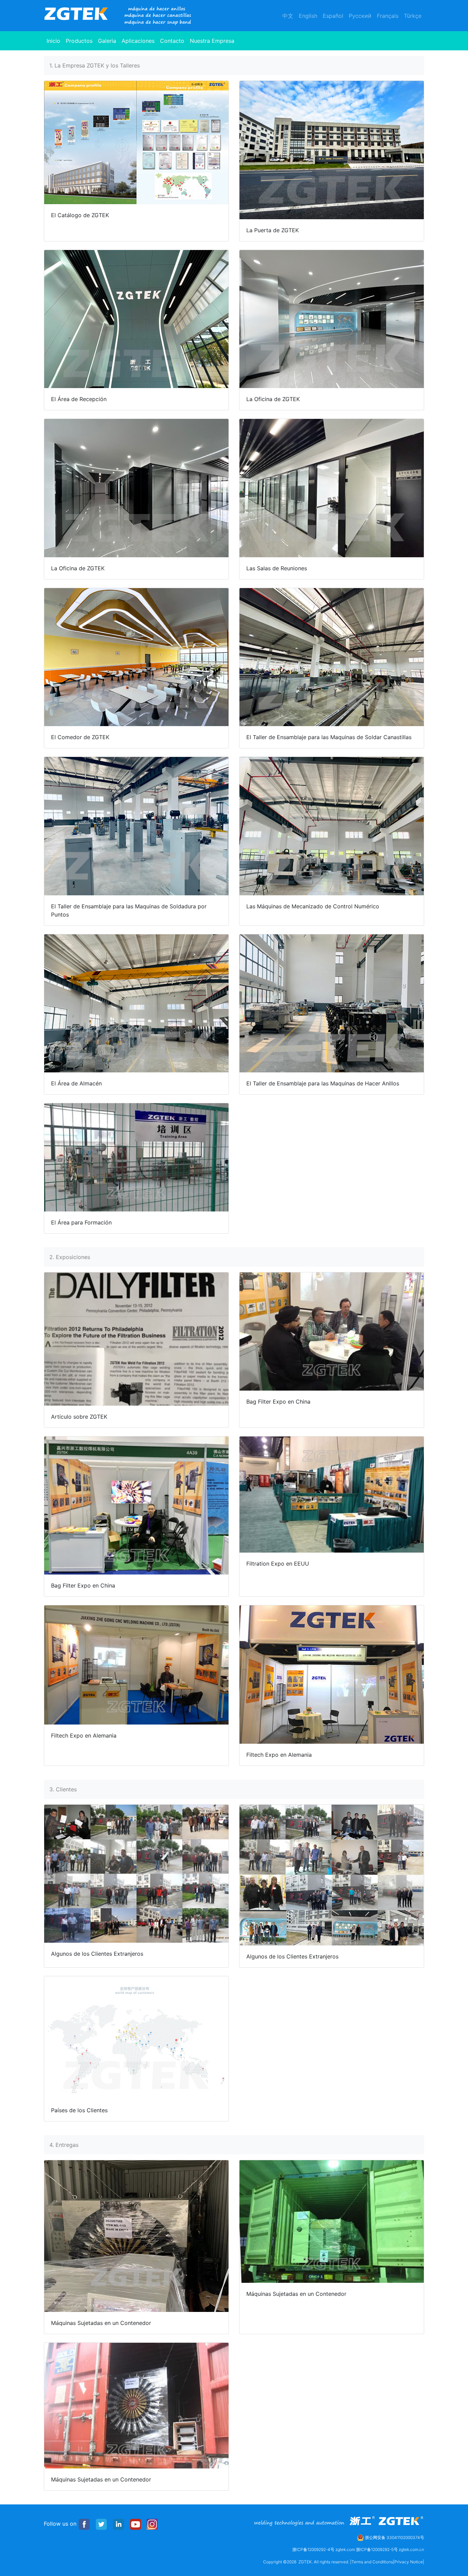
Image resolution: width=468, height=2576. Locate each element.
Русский (360, 16)
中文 (288, 16)
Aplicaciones (138, 41)
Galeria (107, 41)
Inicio (55, 41)
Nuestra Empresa (212, 41)
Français (388, 16)
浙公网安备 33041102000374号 (394, 2537)
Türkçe (413, 16)
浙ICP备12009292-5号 (377, 2549)
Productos (79, 41)
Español (333, 16)
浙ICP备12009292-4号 (313, 2549)
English (308, 16)
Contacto (172, 41)
